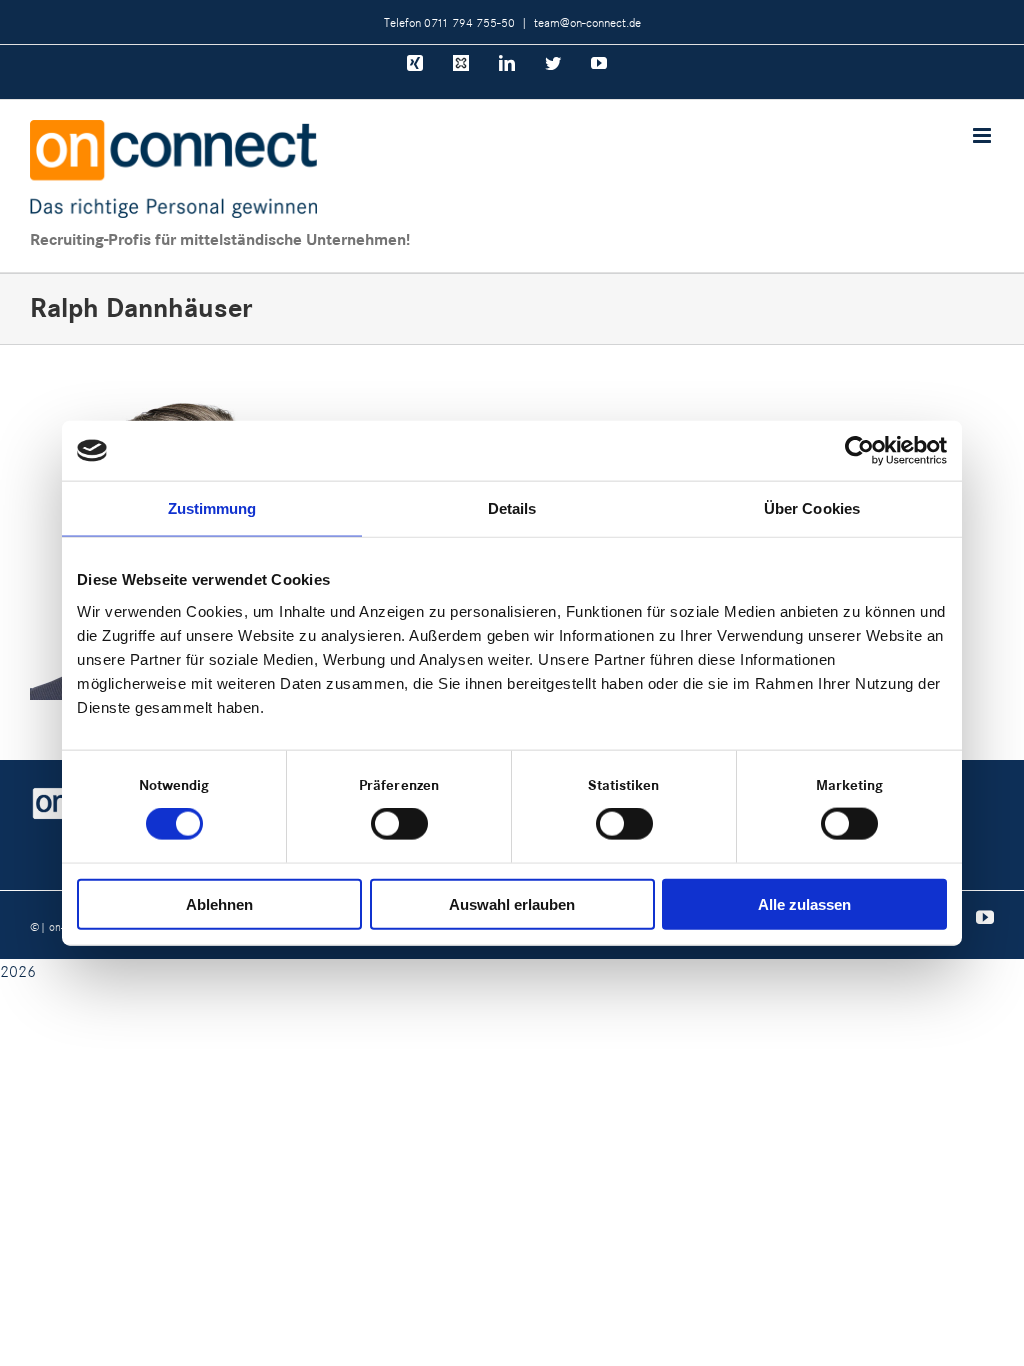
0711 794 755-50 (469, 22)
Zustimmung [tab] (212, 508)
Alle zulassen (804, 903)
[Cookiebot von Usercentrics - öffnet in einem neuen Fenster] (859, 451)
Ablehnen (219, 903)
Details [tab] (512, 508)
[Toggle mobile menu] (983, 135)
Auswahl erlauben (512, 903)
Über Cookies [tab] (812, 508)
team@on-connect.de (587, 22)
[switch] (399, 824)
